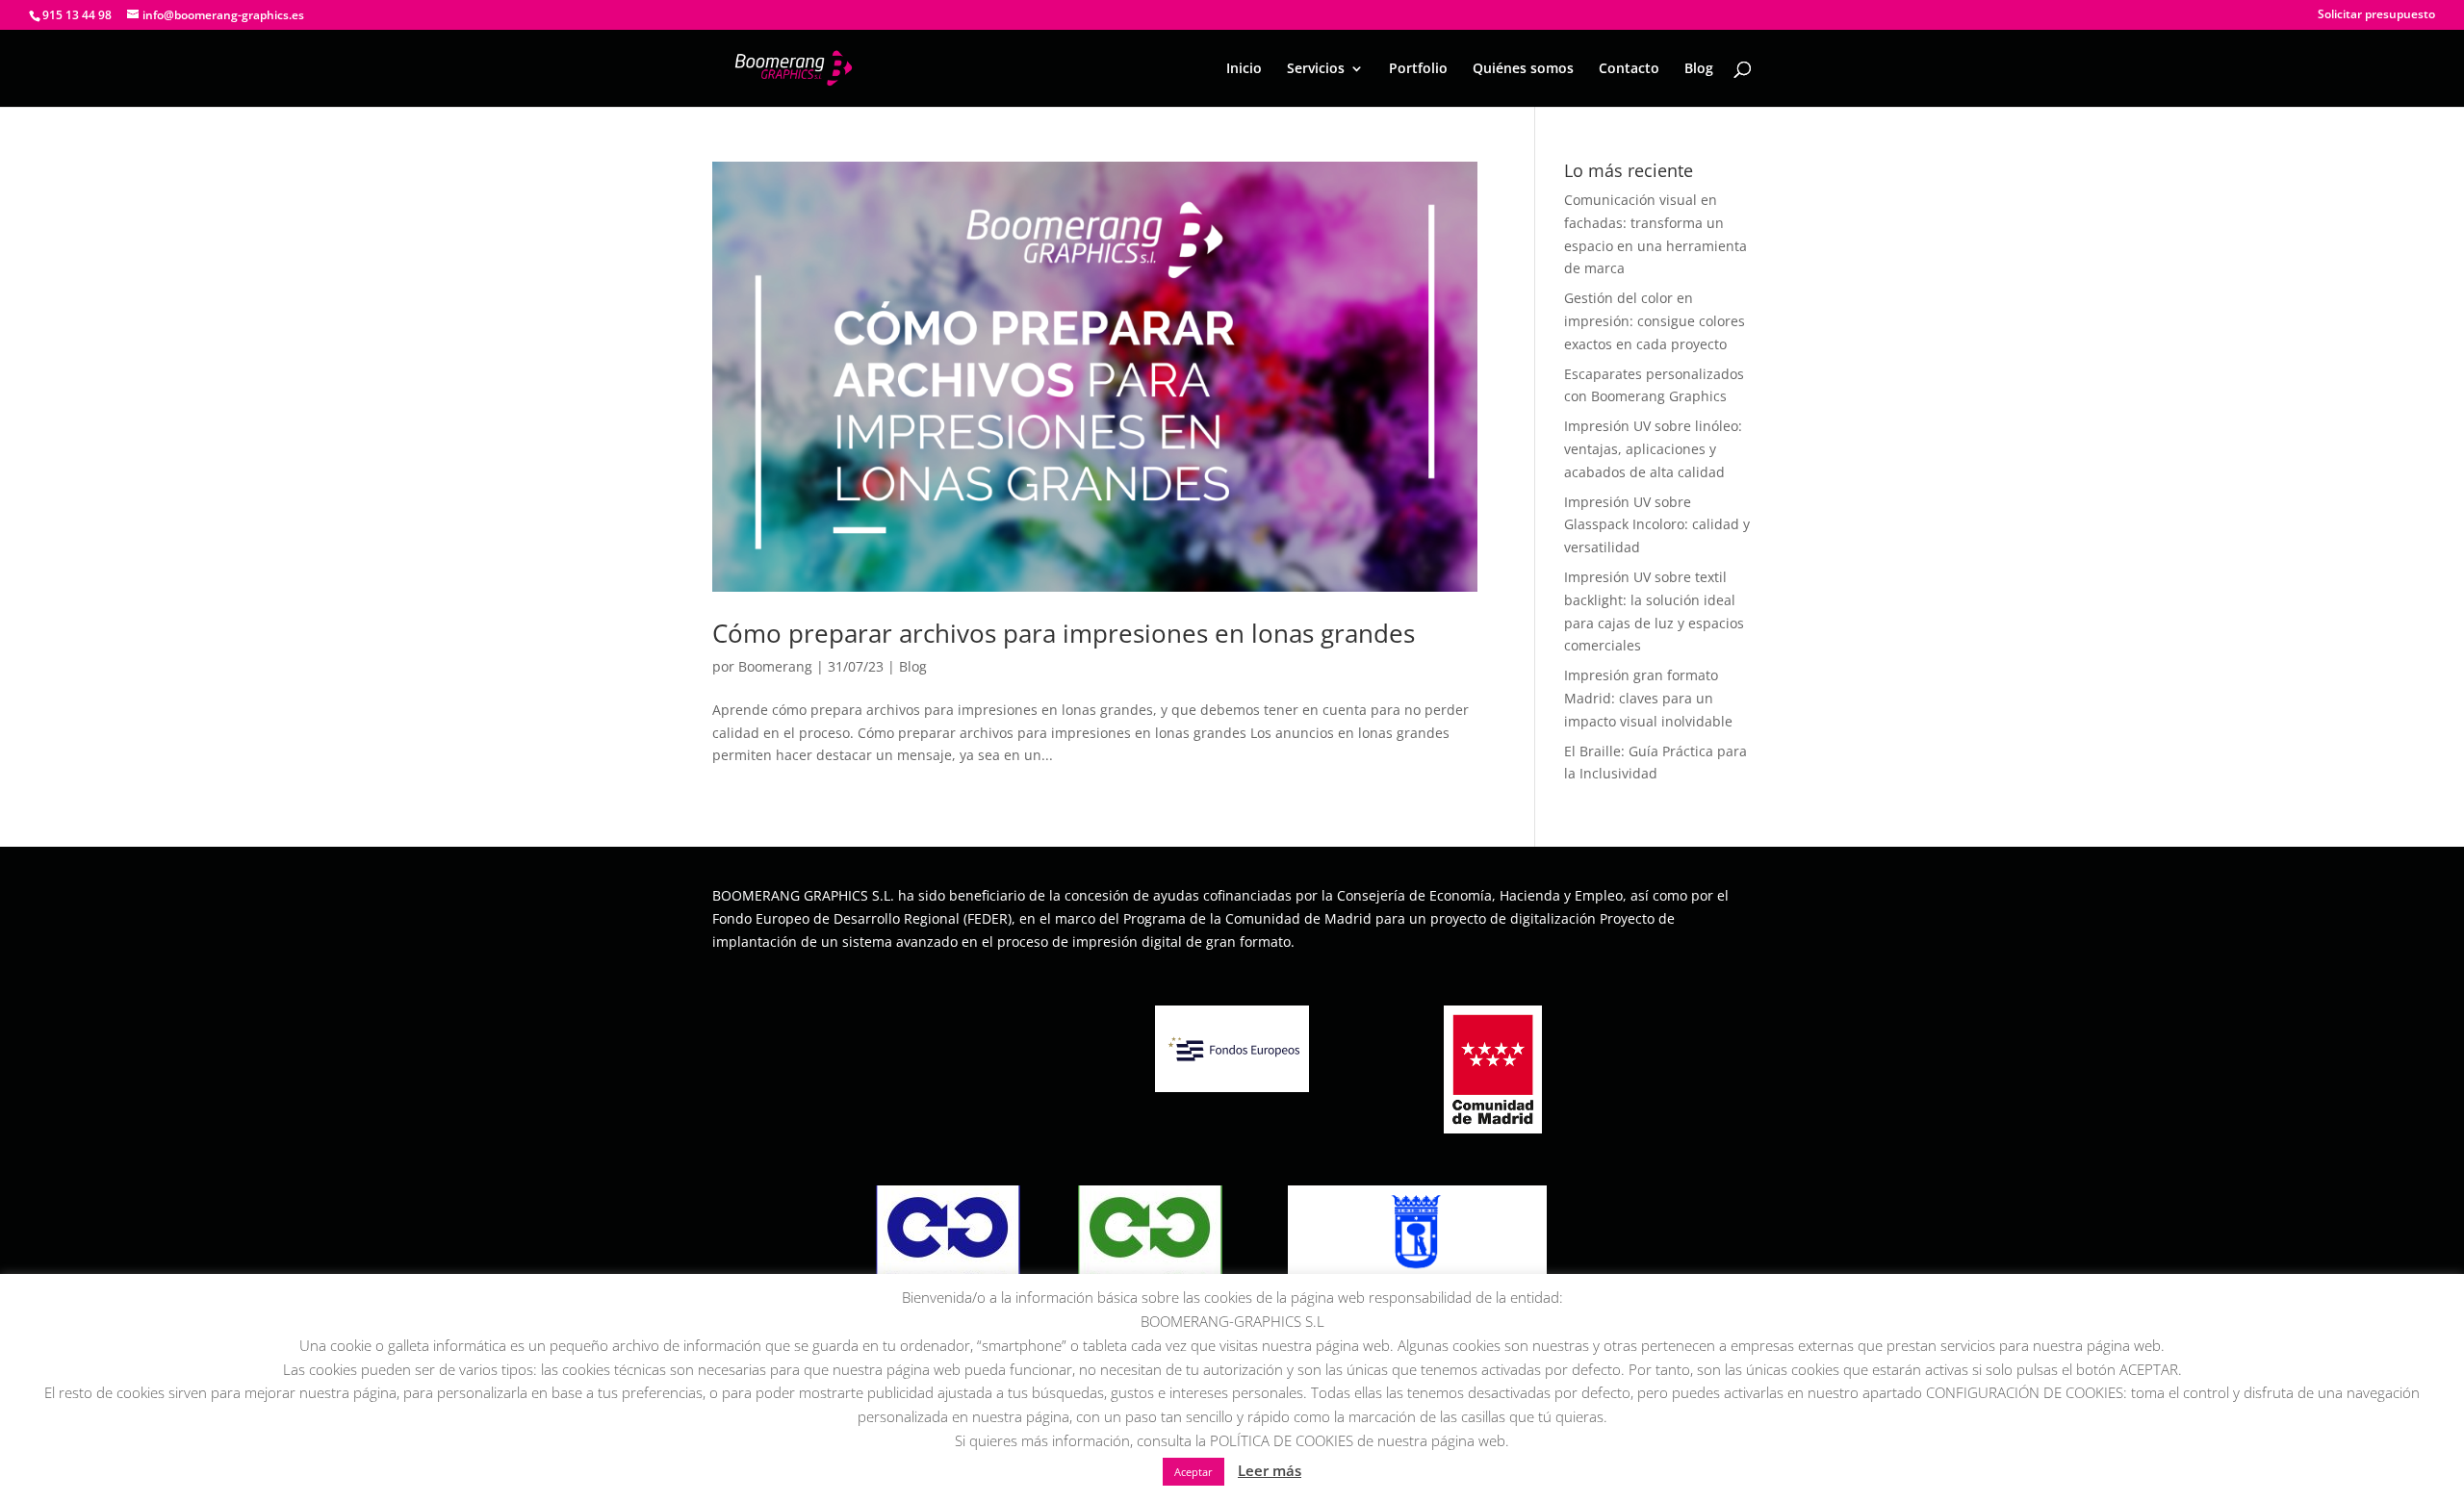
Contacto (1629, 69)
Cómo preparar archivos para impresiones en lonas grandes (1064, 633)
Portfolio (1418, 69)
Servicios (1316, 69)
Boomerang (775, 666)
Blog (1699, 69)
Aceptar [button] (1193, 1472)
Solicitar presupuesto (2376, 15)
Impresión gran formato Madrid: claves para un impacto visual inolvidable (1648, 698)
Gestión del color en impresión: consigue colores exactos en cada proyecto (1655, 321)
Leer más (1270, 1470)
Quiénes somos (1523, 69)
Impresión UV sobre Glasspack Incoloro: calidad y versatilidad (1657, 525)
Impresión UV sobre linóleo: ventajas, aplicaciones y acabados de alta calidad (1653, 449)
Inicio (1244, 69)
